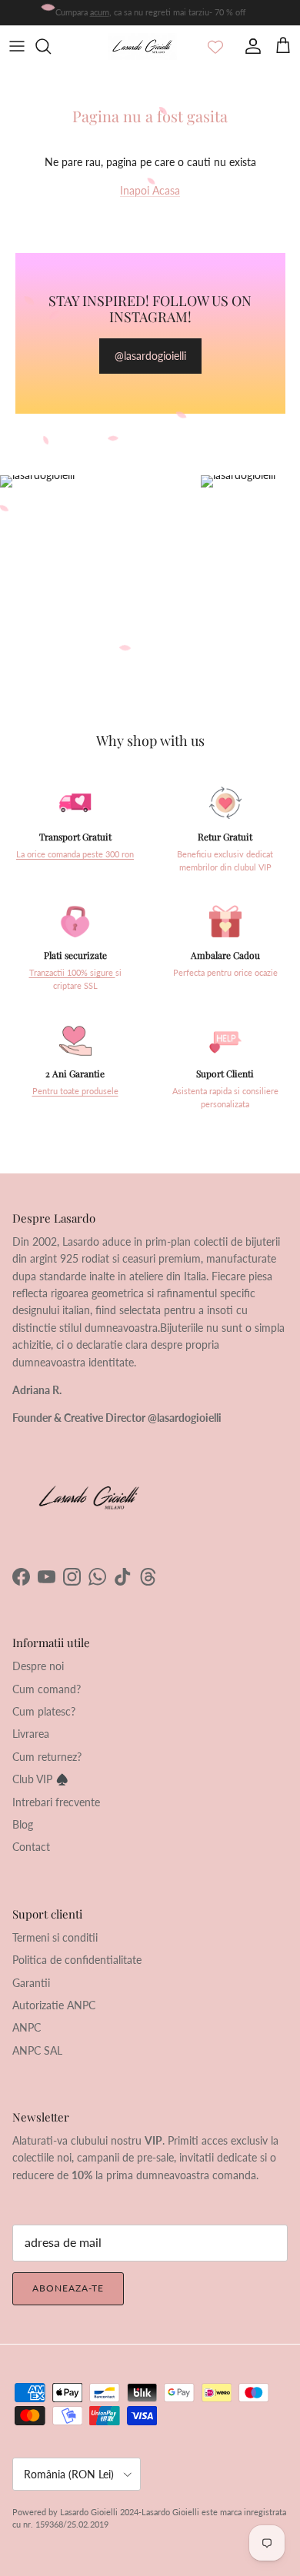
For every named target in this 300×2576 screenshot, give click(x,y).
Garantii (31, 1983)
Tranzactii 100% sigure (72, 973)
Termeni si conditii (55, 1937)
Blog (23, 1824)
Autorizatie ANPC (54, 2005)
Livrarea (31, 1734)
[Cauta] (51, 46)
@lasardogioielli (150, 356)
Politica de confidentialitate (77, 1960)
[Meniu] (17, 46)
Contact (31, 1847)
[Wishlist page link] (215, 46)
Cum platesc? (44, 1711)
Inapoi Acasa (150, 190)
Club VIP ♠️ (40, 1779)
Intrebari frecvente (56, 1802)
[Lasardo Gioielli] (142, 47)
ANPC (27, 2027)
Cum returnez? (47, 1757)
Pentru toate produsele (75, 1091)
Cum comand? (47, 1689)
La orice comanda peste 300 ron (75, 854)
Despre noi (38, 1666)
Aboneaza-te (68, 2288)
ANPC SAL (37, 2050)
